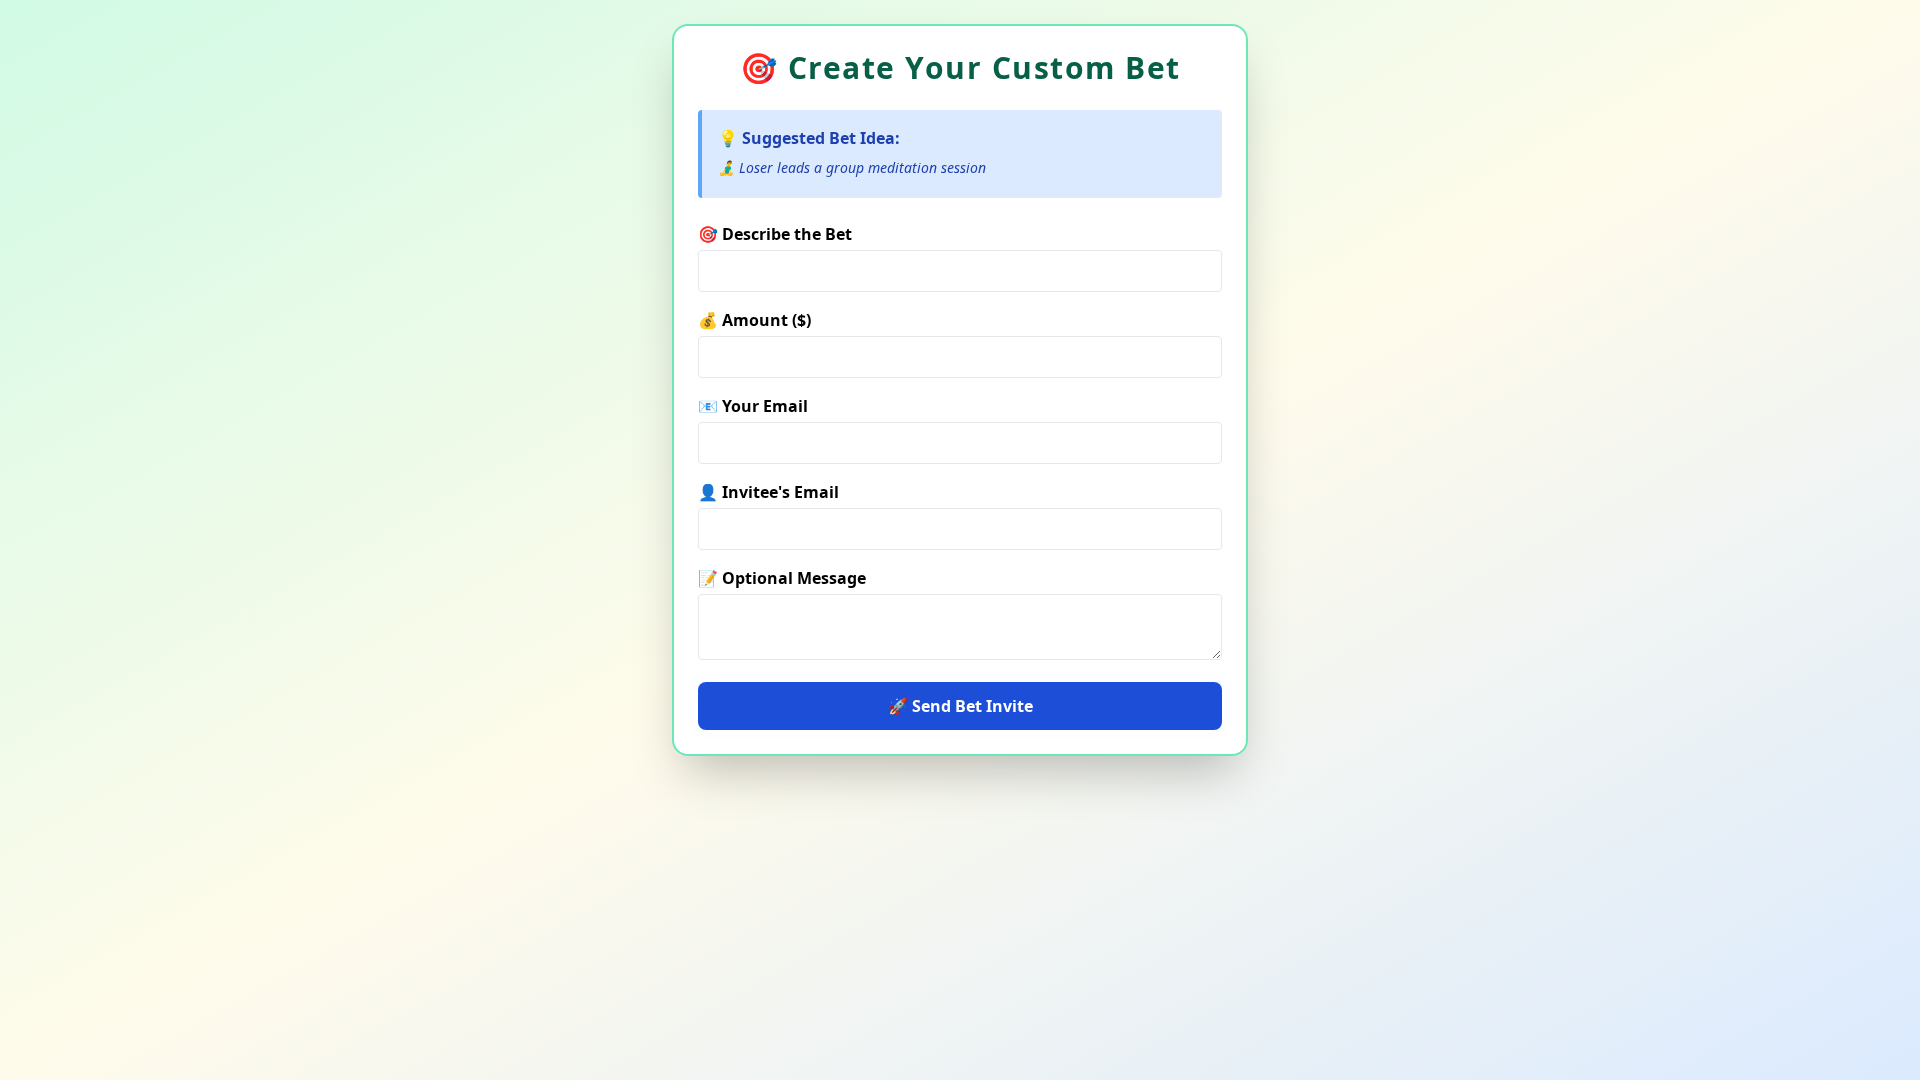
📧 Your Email (753, 406)
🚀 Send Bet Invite (960, 706)
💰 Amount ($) (754, 320)
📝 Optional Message (782, 578)
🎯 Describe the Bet (775, 234)
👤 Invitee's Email (768, 492)
